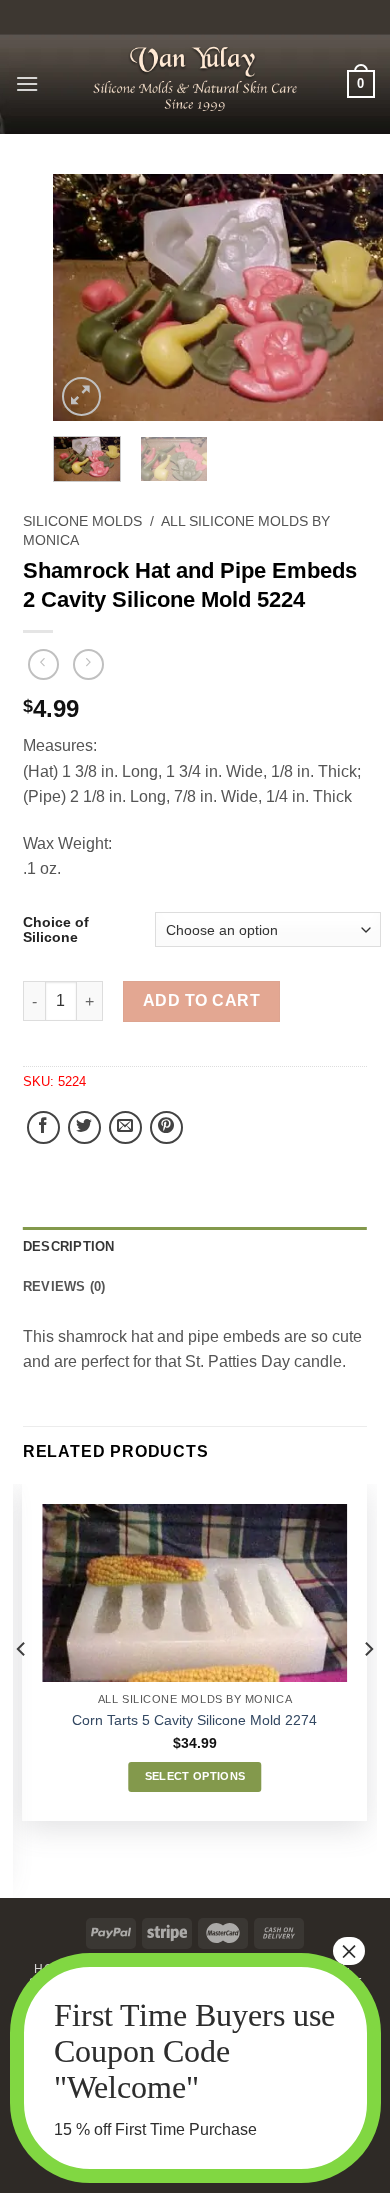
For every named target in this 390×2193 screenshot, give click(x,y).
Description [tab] (69, 1246)
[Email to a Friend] (125, 1127)
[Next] (351, 297)
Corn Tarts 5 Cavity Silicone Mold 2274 (194, 1720)
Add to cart (201, 1000)
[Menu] (27, 83)
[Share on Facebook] (43, 1127)
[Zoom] (81, 396)
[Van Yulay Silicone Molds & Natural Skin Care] (195, 78)
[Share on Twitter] (84, 1127)
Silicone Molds (82, 521)
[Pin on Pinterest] (166, 1127)
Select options (195, 1776)
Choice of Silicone (56, 930)
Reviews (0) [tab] (64, 1286)
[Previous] (85, 297)
